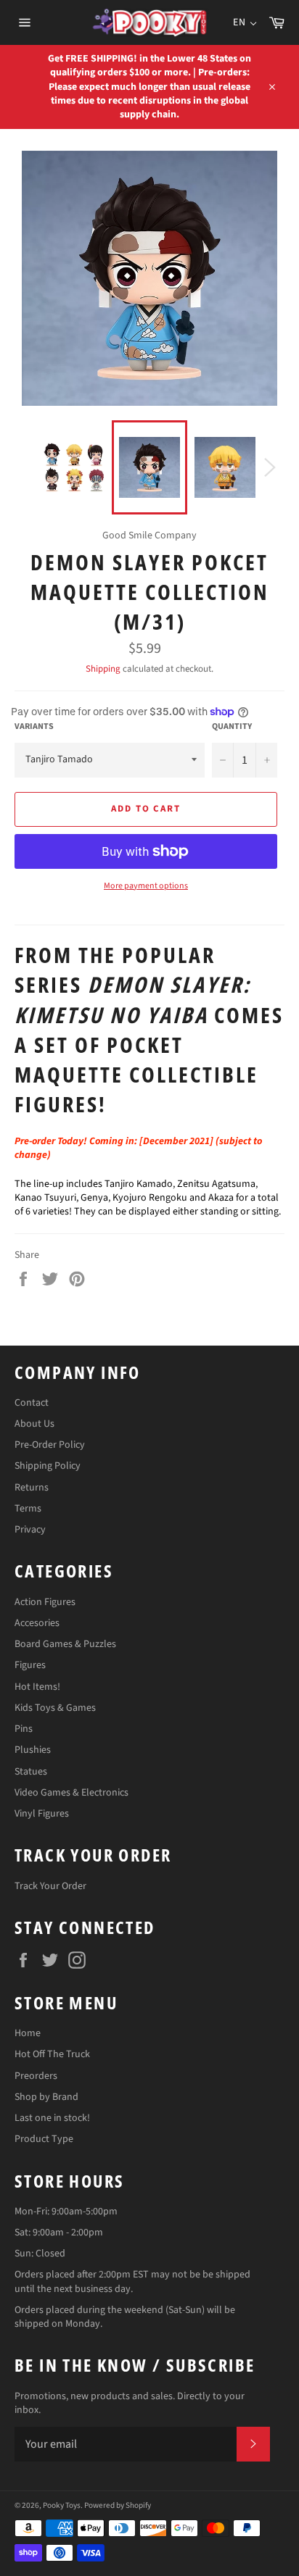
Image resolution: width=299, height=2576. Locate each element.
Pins (24, 1729)
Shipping (103, 669)
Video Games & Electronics (71, 1793)
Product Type (44, 2139)
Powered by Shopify (118, 2505)
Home (28, 2033)
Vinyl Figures (42, 1814)
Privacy (30, 1530)
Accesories (37, 1623)
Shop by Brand (46, 2097)
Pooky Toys (62, 2505)
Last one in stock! (52, 2118)
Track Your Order (50, 1886)
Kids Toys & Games (55, 1708)
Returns (32, 1488)
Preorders (36, 2076)
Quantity (232, 727)
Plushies (33, 1750)
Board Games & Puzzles (65, 1644)
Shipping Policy (48, 1466)
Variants (34, 727)
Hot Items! (37, 1687)
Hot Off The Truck (52, 2054)
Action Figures (45, 1602)
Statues (31, 1772)
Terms (28, 1509)
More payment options (146, 886)
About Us (34, 1424)
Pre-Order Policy (50, 1445)
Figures (30, 1665)
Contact (32, 1403)
